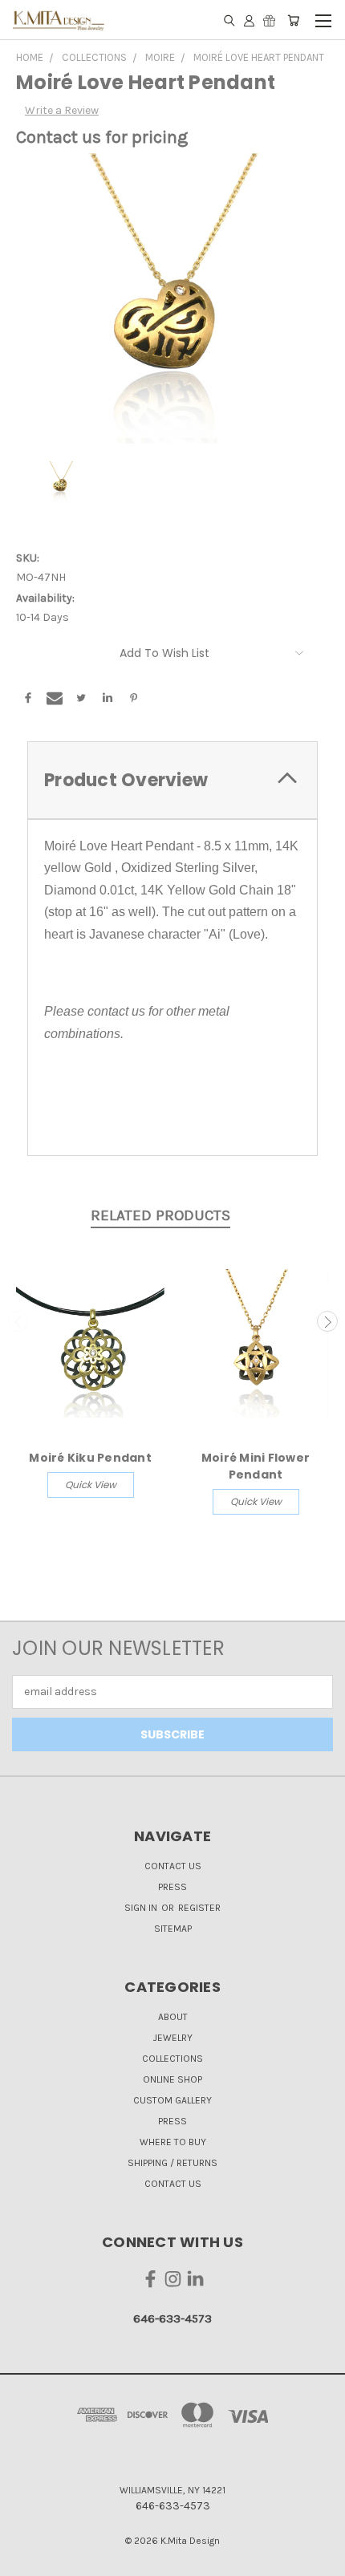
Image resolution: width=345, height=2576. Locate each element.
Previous (18, 1321)
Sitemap (173, 1929)
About (173, 2017)
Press (172, 1887)
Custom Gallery (172, 2100)
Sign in (142, 1908)
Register (199, 1908)
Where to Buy (173, 2142)
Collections (172, 2059)
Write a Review (62, 110)
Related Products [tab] (160, 1215)
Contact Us (173, 1866)
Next (327, 1321)
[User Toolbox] (249, 20)
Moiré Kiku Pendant (90, 1458)
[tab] (172, 780)
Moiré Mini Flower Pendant (256, 1466)
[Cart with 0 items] (293, 20)
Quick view (91, 1485)
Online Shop (172, 2079)
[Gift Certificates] (269, 20)
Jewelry (173, 2038)
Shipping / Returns (172, 2163)
